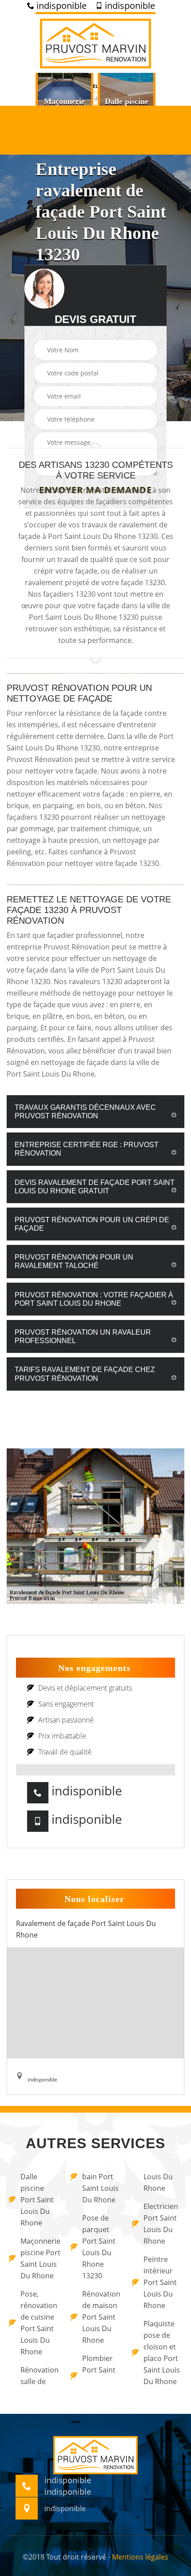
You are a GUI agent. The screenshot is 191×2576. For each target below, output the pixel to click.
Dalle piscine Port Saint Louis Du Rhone (37, 2200)
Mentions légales (140, 2557)
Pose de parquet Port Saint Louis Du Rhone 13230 (99, 2247)
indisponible (60, 6)
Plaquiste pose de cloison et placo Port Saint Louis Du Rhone (162, 2353)
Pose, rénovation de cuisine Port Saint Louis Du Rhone (39, 2323)
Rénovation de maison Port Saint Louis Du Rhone (101, 2317)
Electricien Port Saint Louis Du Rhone (161, 2224)
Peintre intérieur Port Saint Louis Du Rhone (160, 2282)
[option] (64, 105)
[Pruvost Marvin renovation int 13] (95, 42)
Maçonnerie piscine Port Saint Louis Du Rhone (40, 2258)
